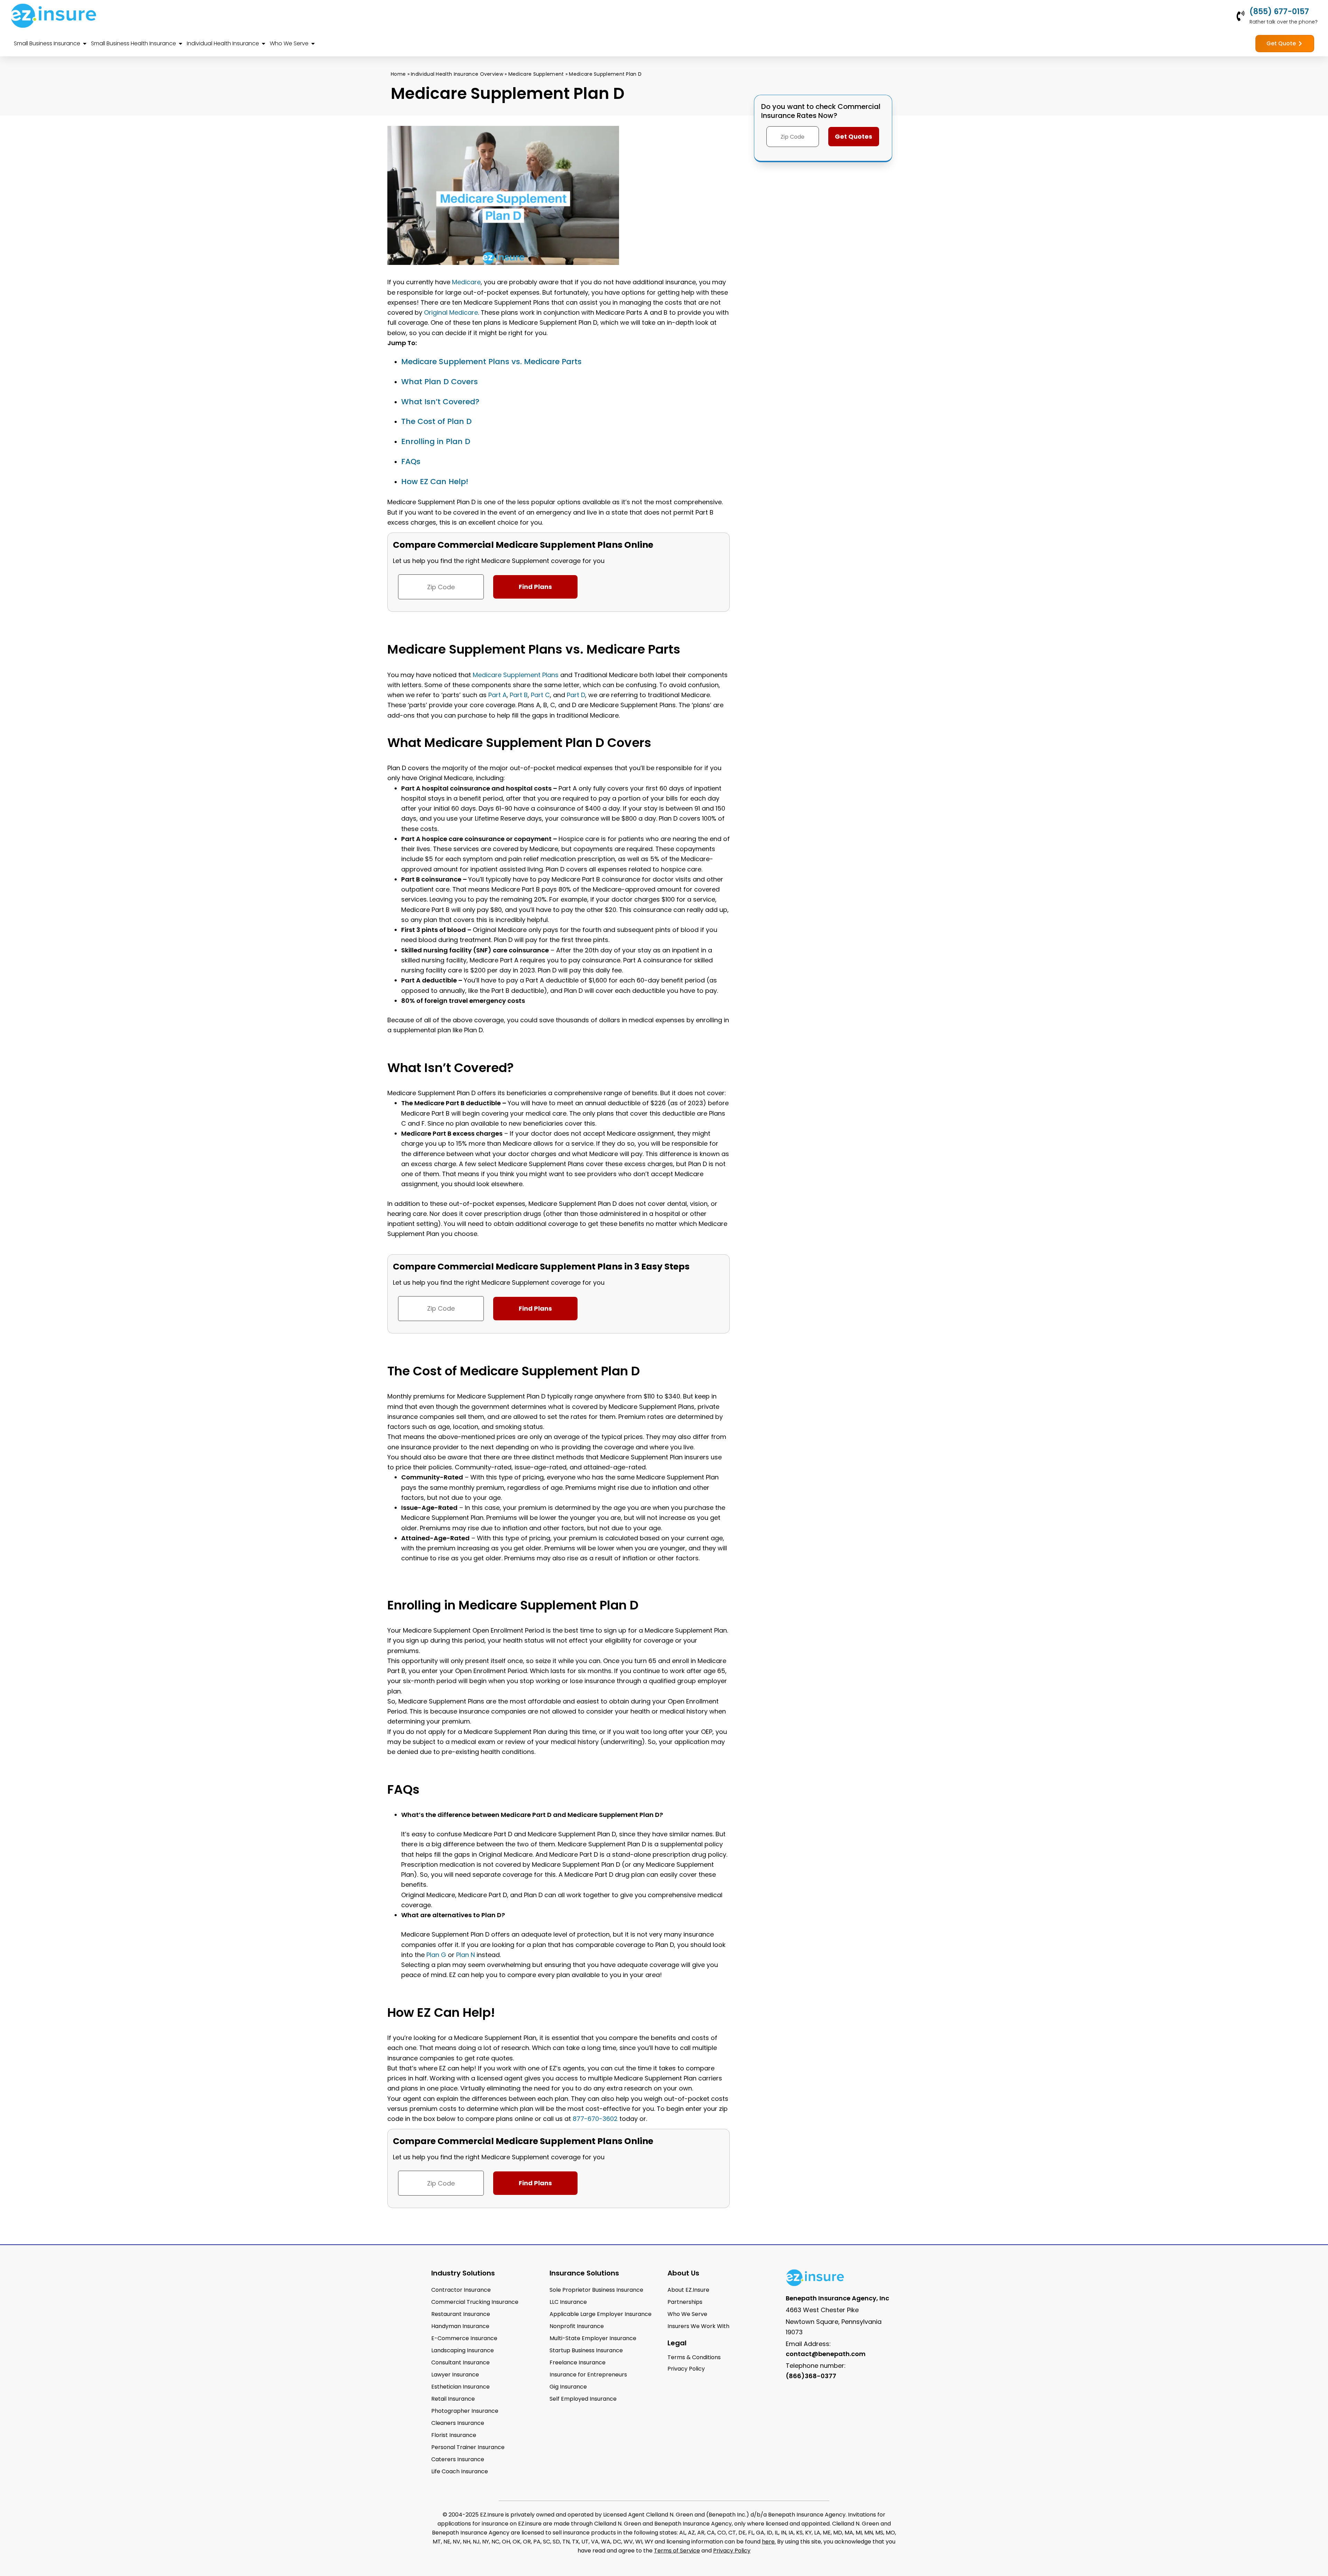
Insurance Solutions (584, 2273)
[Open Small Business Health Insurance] (181, 44)
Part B (519, 695)
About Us (683, 2273)
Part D (576, 695)
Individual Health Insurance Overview (457, 74)
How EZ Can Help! (435, 482)
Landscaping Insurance (463, 2350)
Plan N (465, 1955)
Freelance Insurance (578, 2362)
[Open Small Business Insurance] (85, 44)
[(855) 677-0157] (1241, 16)
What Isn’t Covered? (440, 402)
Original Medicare (451, 312)
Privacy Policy (732, 2551)
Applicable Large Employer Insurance (601, 2314)
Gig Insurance (568, 2387)
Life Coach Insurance (460, 2471)
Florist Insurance (454, 2435)
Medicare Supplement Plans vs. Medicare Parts (491, 362)
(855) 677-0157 (1279, 12)
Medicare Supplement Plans (516, 675)
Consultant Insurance (460, 2362)
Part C (540, 695)
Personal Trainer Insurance (468, 2447)
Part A (497, 695)
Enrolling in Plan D (436, 441)
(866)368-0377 (811, 2376)
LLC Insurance (568, 2302)
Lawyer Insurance (455, 2375)
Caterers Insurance (458, 2459)
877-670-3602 (595, 2119)
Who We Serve (687, 2314)
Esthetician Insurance (460, 2387)
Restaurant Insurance (461, 2314)
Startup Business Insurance (586, 2350)
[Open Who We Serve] (313, 44)
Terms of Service (677, 2551)
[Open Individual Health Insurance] (264, 44)
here (768, 2542)
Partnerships (685, 2302)
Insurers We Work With (698, 2326)
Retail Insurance (453, 2399)
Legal (677, 2343)
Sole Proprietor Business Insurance (596, 2290)
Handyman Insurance (460, 2326)
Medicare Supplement (536, 74)
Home (398, 74)
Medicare (466, 282)
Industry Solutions (463, 2273)
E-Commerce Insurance (464, 2338)
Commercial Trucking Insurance (475, 2302)
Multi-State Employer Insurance (593, 2338)
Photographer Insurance (465, 2411)
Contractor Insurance (461, 2290)
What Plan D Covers (440, 382)
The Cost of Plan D (436, 421)
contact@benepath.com (826, 2354)
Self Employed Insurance (583, 2399)
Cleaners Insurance (458, 2423)
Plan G (436, 1955)
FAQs (411, 461)
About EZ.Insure (688, 2290)
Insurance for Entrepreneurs (588, 2375)
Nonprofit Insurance (577, 2326)
